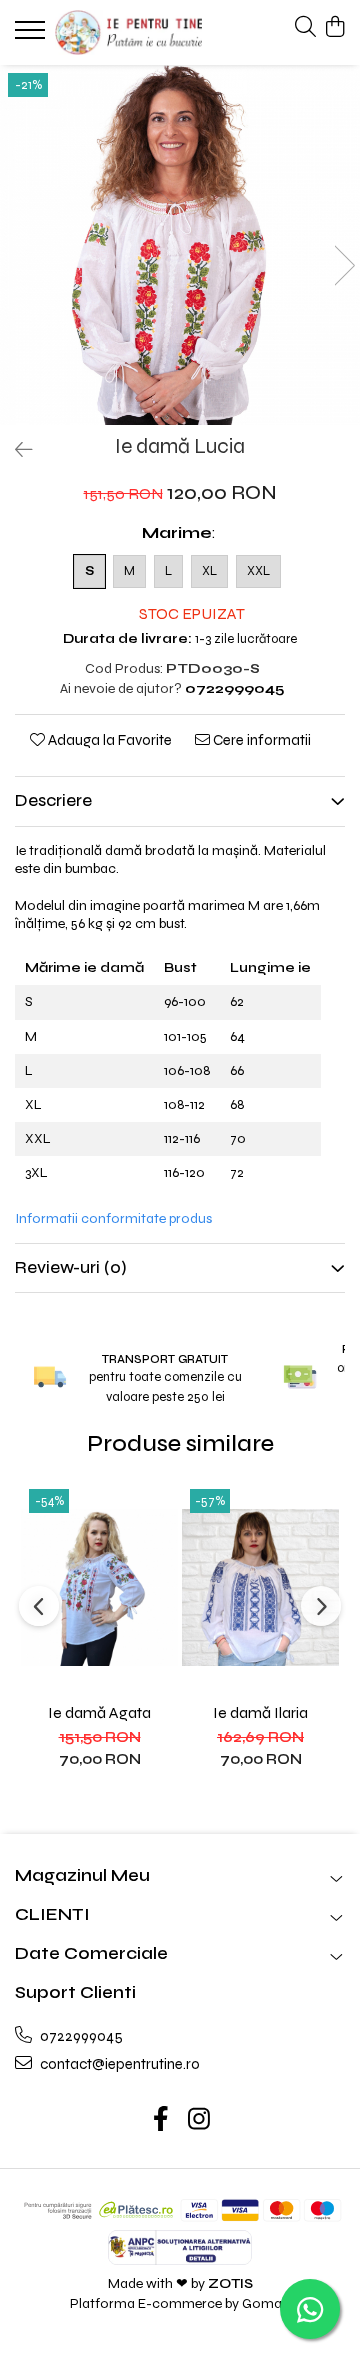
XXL (258, 571)
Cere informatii (260, 740)
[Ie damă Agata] (99, 1587)
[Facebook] (161, 2121)
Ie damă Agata (99, 1712)
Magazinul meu (82, 1875)
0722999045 (80, 2036)
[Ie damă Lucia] (180, 245)
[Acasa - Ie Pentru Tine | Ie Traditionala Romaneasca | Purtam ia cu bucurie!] (128, 32)
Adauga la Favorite (108, 740)
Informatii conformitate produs (113, 1218)
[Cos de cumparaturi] (334, 28)
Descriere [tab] (53, 800)
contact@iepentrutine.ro (118, 2064)
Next (344, 265)
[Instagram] (199, 2121)
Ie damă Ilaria (260, 1712)
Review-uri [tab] (71, 1267)
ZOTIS (230, 2283)
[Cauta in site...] (305, 28)
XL (209, 571)
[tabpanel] (180, 245)
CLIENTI (52, 1914)
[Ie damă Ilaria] (260, 1587)
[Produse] (32, 36)
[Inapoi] (15, 450)
